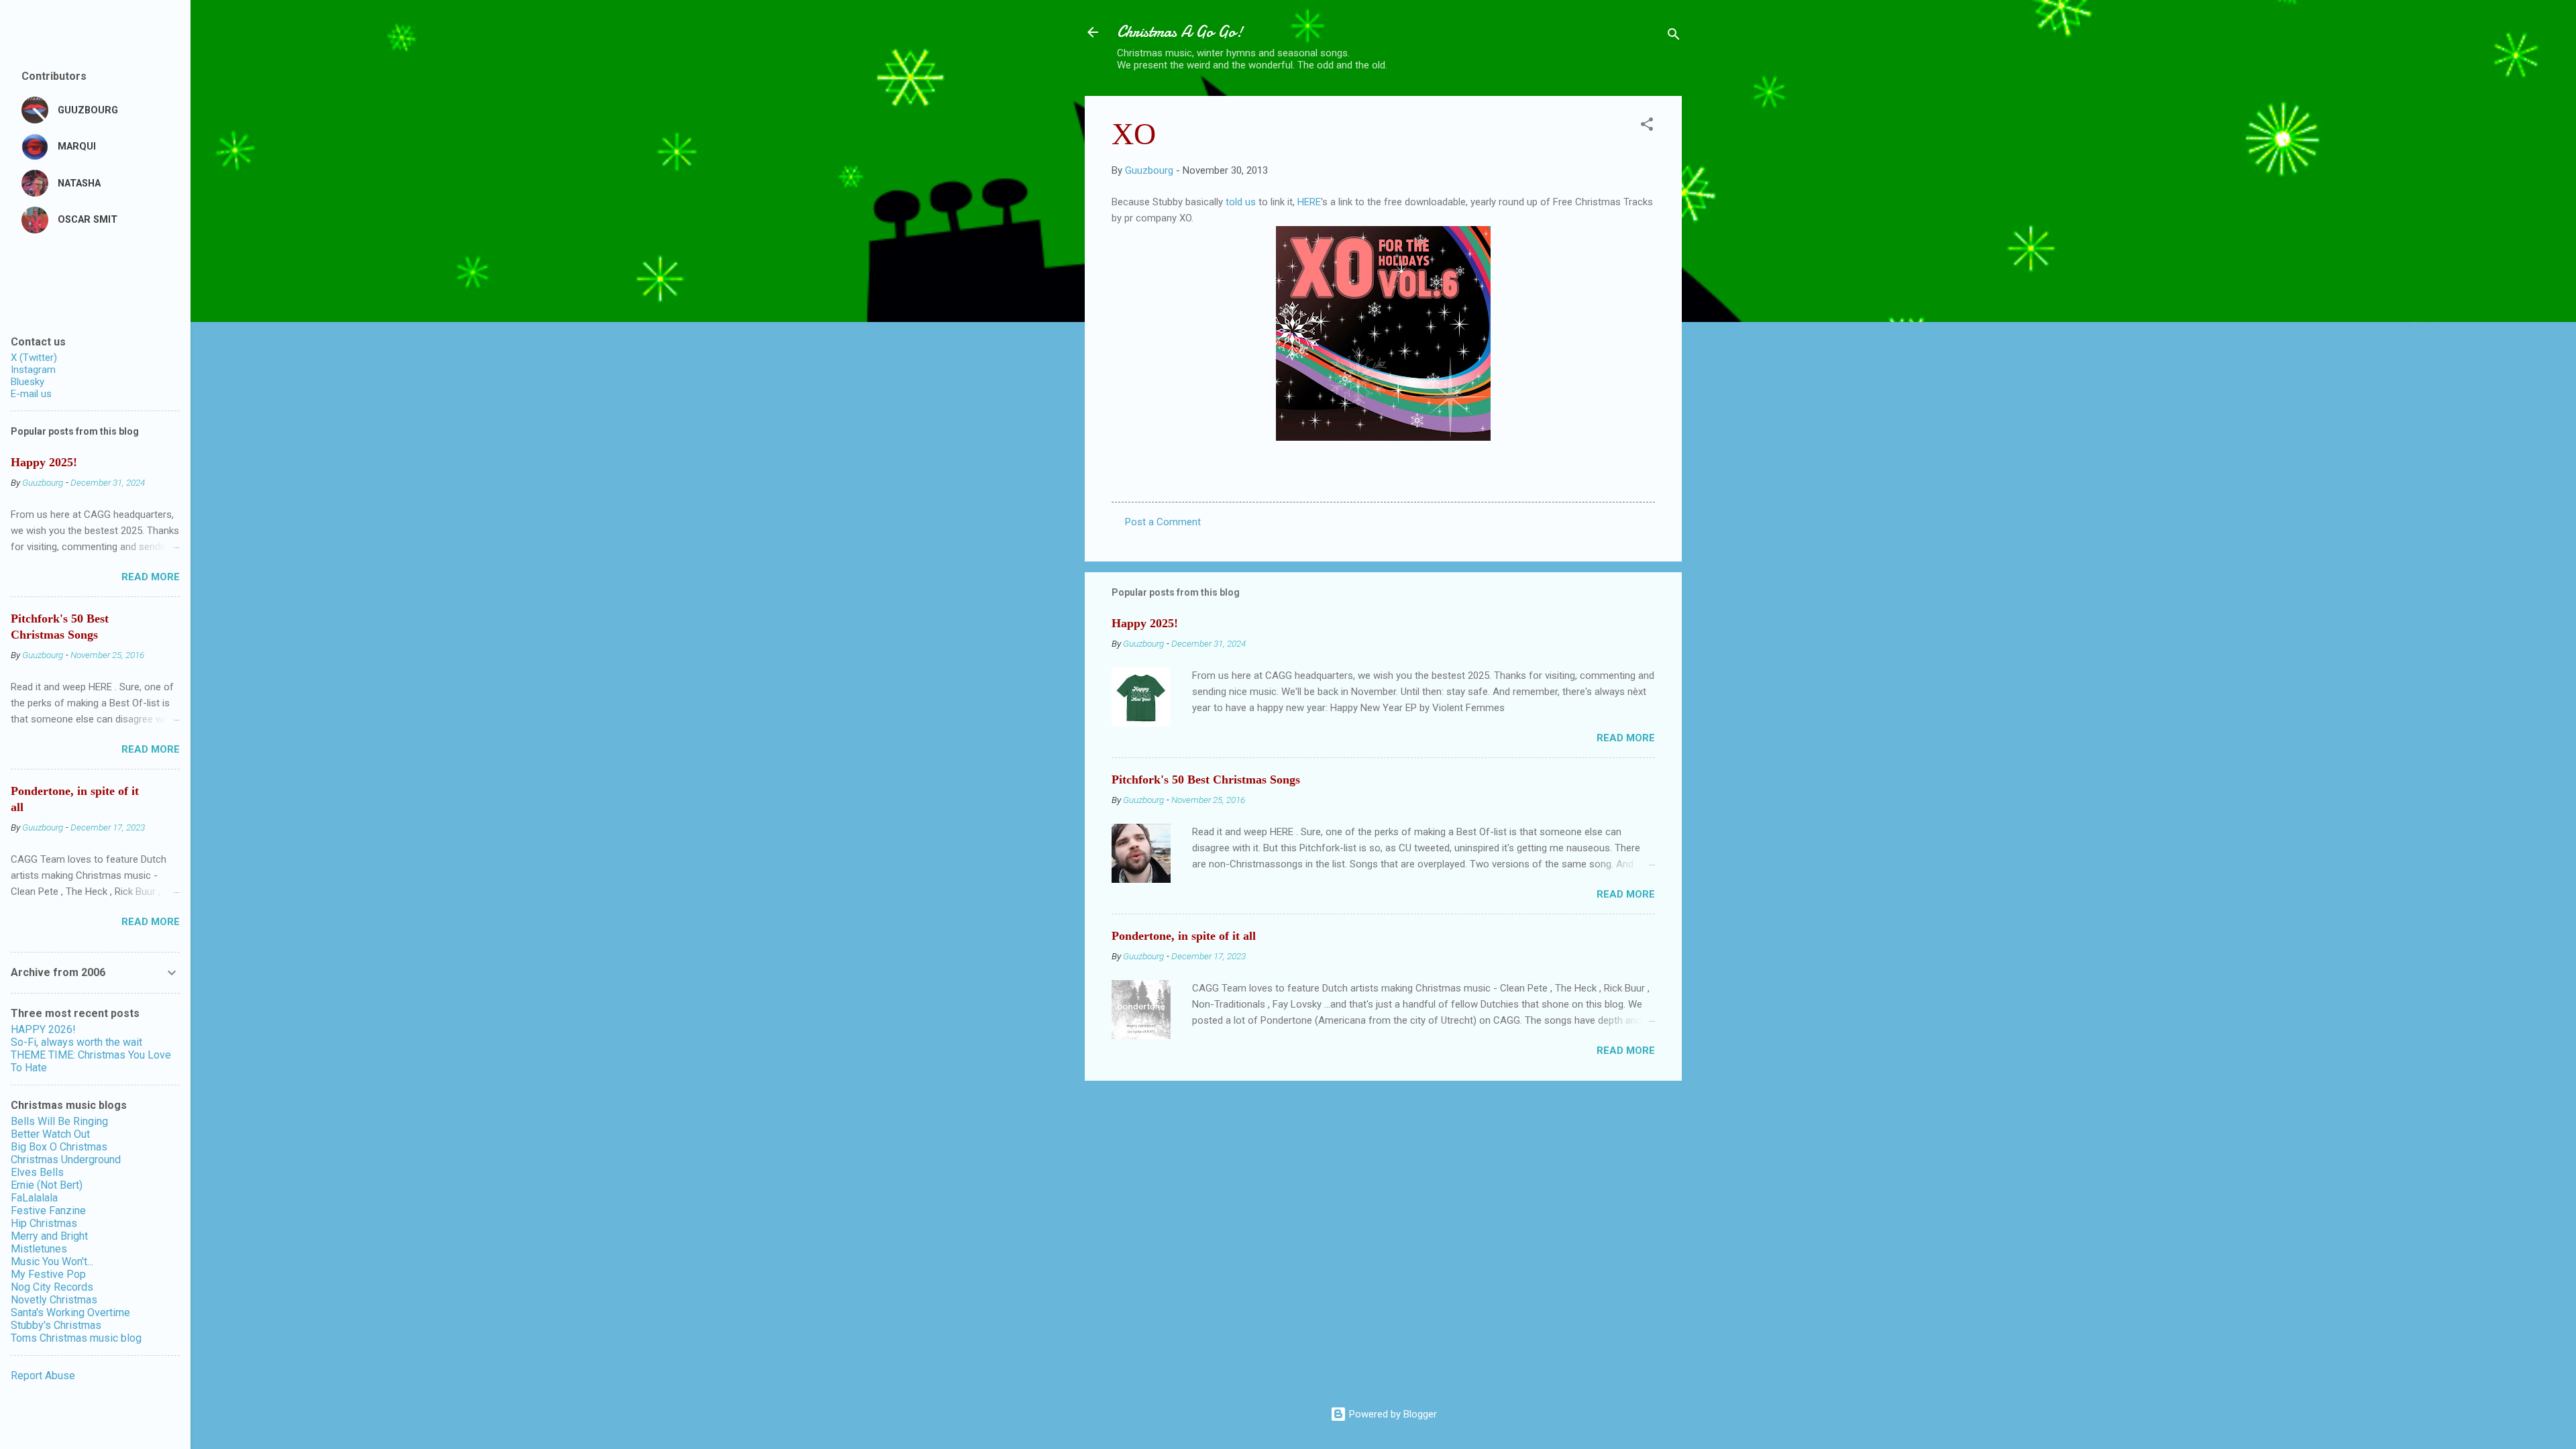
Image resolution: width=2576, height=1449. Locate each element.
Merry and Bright (49, 1236)
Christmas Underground (66, 1160)
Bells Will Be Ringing (59, 1121)
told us (1241, 202)
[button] (1647, 126)
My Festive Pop (48, 1274)
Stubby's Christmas (56, 1325)
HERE (1309, 202)
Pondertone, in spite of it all (1184, 936)
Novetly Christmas (54, 1300)
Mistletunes (39, 1249)
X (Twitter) (34, 358)
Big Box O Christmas (59, 1147)
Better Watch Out (50, 1134)
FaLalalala (34, 1198)
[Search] (1674, 37)
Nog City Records (52, 1287)
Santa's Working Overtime (70, 1312)
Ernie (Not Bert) (47, 1185)
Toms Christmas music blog (76, 1338)
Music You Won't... (52, 1262)
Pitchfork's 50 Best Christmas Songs (1206, 780)
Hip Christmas (44, 1223)
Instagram (33, 370)
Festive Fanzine (48, 1211)
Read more (1626, 738)
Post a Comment (1163, 522)
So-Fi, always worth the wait (76, 1042)
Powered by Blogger (1392, 1414)
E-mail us (31, 394)
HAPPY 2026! (43, 1029)
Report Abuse (43, 1376)
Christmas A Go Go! (1180, 32)
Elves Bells (37, 1172)
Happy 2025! (1145, 623)
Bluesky (28, 382)
